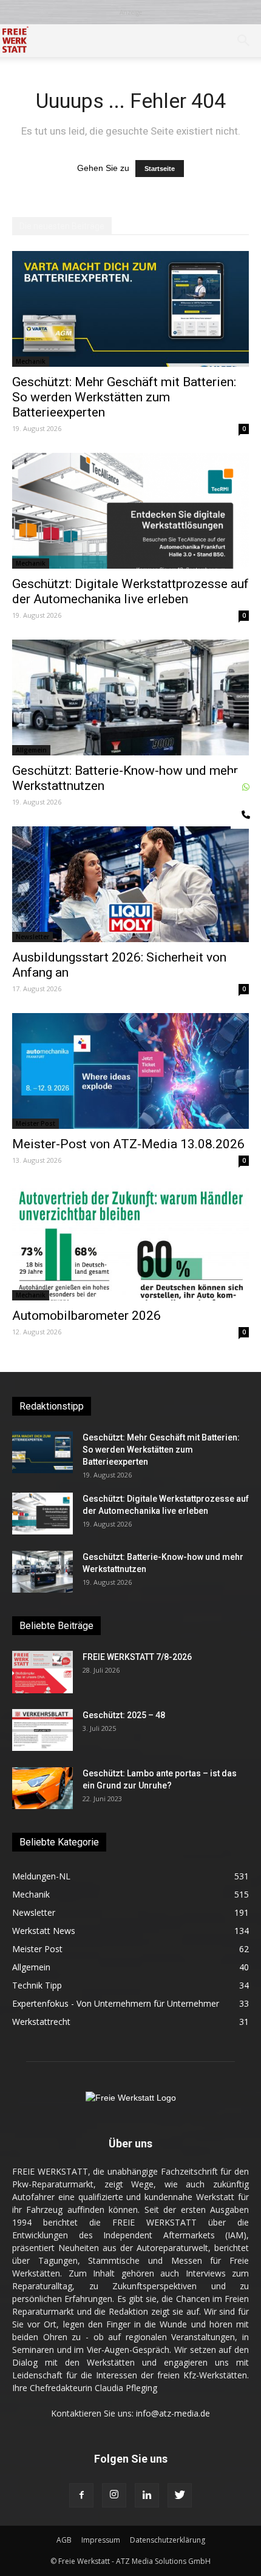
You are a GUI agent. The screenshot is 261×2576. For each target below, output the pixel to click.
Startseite (160, 169)
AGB (64, 2540)
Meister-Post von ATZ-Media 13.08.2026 (128, 1144)
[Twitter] (180, 2495)
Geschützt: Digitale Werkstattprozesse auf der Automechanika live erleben (130, 591)
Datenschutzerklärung (168, 2540)
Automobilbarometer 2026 (86, 1316)
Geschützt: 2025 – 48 (124, 1715)
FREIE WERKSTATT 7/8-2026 (137, 1657)
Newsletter (32, 937)
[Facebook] (81, 2495)
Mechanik (31, 361)
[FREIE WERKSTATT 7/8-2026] (42, 1672)
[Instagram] (114, 2495)
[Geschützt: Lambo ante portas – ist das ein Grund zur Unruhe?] (42, 1788)
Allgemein (31, 750)
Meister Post (36, 1123)
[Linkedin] (147, 2495)
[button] (244, 41)
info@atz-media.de (173, 2413)
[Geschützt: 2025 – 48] (42, 1730)
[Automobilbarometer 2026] (130, 1243)
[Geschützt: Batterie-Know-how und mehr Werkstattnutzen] (130, 698)
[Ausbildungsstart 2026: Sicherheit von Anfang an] (130, 884)
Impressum (101, 2540)
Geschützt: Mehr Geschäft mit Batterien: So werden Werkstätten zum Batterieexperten (124, 397)
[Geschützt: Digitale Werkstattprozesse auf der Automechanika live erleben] (130, 511)
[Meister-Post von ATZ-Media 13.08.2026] (130, 1071)
